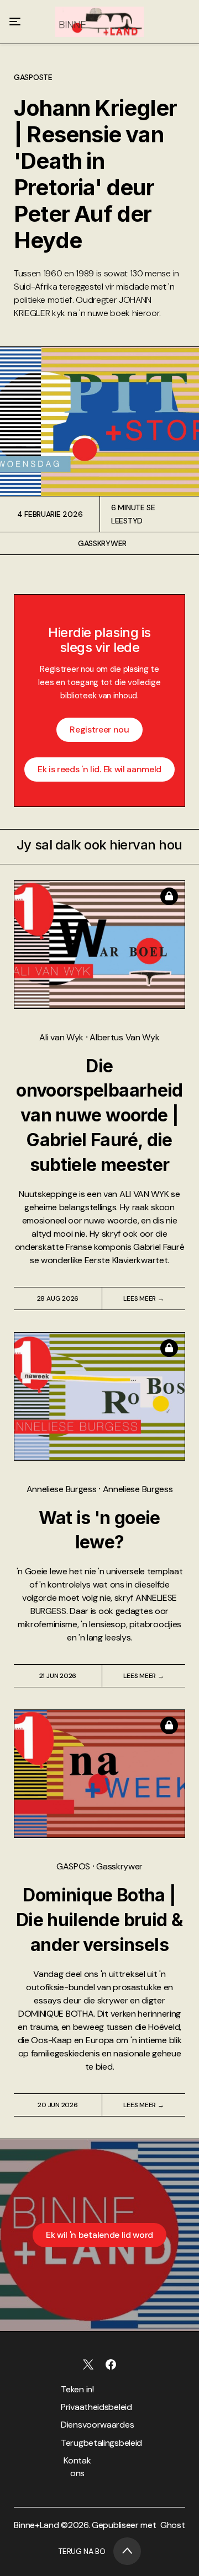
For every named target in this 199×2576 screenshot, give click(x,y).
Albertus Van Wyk (124, 1037)
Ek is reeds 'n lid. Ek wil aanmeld (99, 769)
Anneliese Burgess (63, 1489)
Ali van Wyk (62, 1037)
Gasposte (33, 77)
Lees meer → (143, 1298)
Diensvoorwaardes (77, 2425)
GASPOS (74, 1866)
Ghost (173, 2525)
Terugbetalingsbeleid (77, 2443)
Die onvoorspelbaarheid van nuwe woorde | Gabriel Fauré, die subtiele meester (99, 1115)
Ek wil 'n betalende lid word (99, 2235)
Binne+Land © (41, 2525)
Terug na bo (82, 2551)
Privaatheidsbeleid (77, 2407)
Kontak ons (77, 2467)
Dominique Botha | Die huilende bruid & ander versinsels (99, 1920)
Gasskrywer (102, 543)
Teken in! (77, 2389)
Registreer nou (99, 729)
